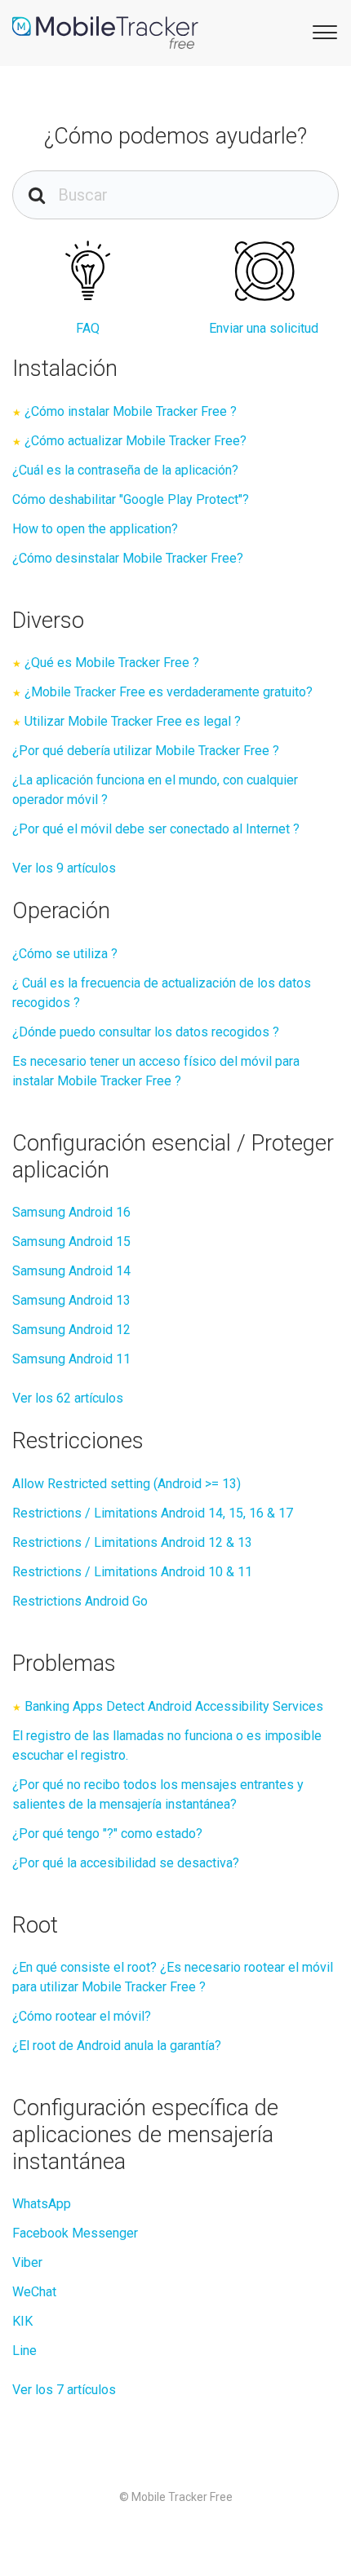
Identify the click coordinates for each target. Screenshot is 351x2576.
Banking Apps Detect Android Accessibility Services (174, 1706)
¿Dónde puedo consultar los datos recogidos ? (146, 1032)
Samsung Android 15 (71, 1242)
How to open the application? (95, 529)
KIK (22, 2321)
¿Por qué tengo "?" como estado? (107, 1834)
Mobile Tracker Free (182, 2497)
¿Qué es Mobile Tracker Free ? (112, 663)
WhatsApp (42, 2204)
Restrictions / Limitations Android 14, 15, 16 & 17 (153, 1513)
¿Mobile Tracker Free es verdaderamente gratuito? (169, 692)
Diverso (48, 621)
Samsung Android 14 (71, 1271)
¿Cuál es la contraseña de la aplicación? (125, 470)
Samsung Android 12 (71, 1330)
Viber (27, 2262)
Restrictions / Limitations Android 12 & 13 (132, 1542)
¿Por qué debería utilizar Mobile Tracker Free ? (146, 751)
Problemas (64, 1664)
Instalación (65, 369)
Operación (61, 911)
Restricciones (78, 1441)
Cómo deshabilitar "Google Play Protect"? (131, 499)
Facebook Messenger (75, 2233)
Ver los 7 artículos (64, 2390)
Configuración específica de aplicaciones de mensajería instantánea (145, 2134)
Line (24, 2351)
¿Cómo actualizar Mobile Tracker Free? (136, 441)
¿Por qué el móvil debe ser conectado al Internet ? (156, 829)
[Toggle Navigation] (322, 31)
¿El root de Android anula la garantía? (117, 2046)
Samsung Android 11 (71, 1359)
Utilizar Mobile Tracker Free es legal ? (133, 721)
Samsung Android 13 (71, 1300)
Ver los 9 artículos (64, 868)
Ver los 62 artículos (68, 1398)
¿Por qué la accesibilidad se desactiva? (126, 1863)
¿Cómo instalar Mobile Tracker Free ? (131, 411)
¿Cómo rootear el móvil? (82, 2016)
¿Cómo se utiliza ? (65, 954)
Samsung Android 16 (71, 1212)
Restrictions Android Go (80, 1601)
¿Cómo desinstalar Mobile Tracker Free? (128, 558)
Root (35, 1925)
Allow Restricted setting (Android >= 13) (127, 1484)
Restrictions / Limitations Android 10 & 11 (132, 1572)
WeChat (34, 2292)
